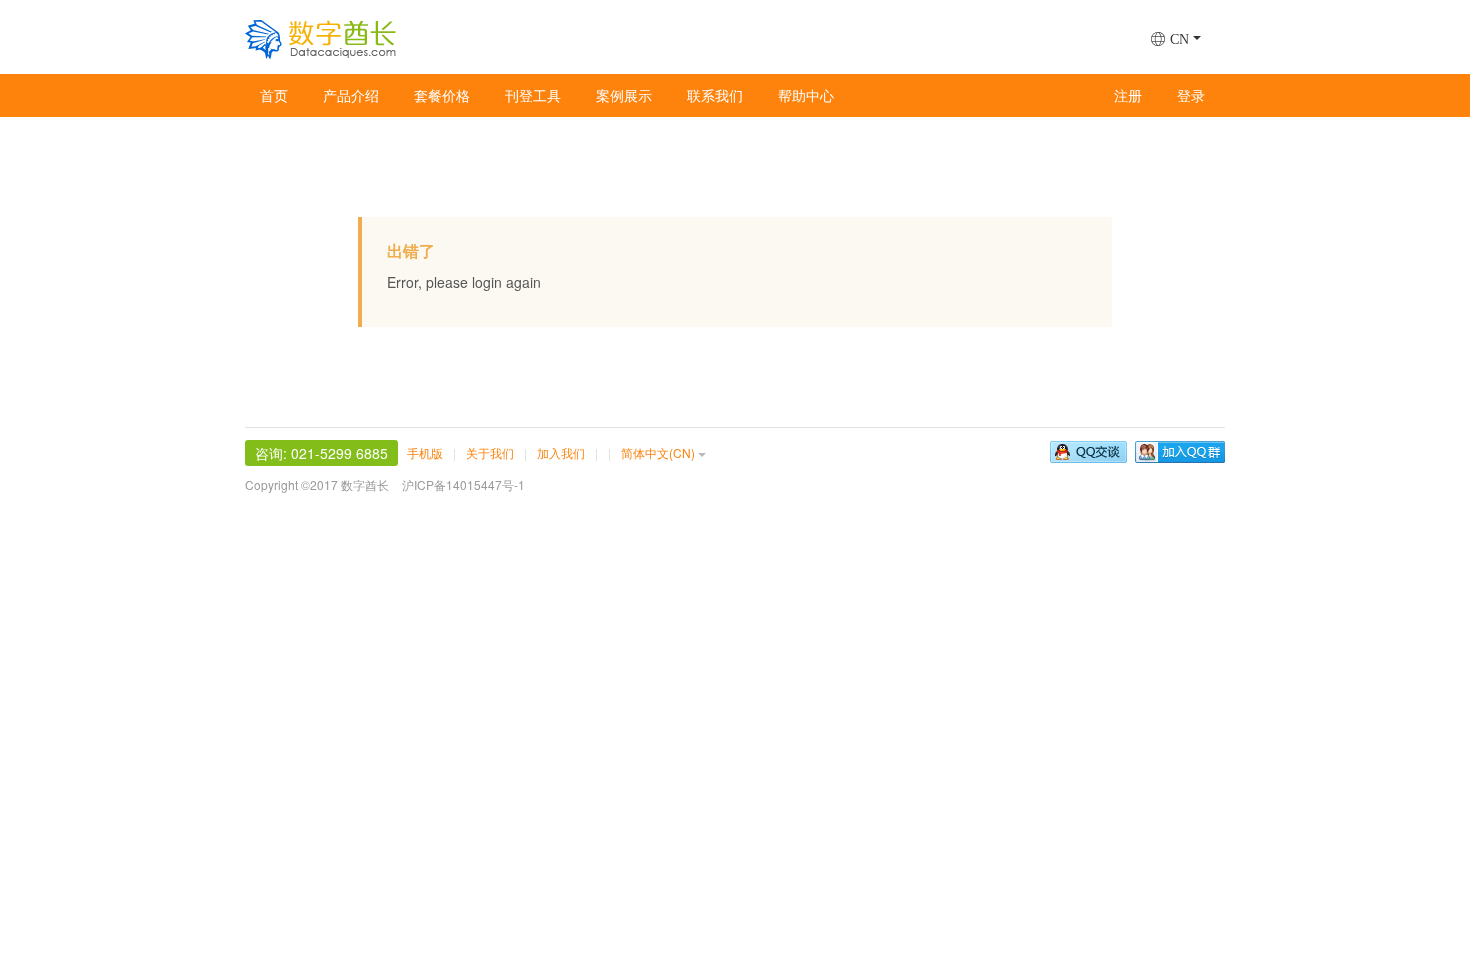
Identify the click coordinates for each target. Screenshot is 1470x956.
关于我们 (490, 452)
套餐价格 (442, 95)
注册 (1128, 95)
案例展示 (624, 95)
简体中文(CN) (658, 452)
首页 (274, 95)
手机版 (425, 452)
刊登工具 (533, 95)
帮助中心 (806, 95)
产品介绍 (351, 95)
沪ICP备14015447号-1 (463, 484)
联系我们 (715, 95)
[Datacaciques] (320, 35)
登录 (1191, 95)
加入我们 (561, 452)
